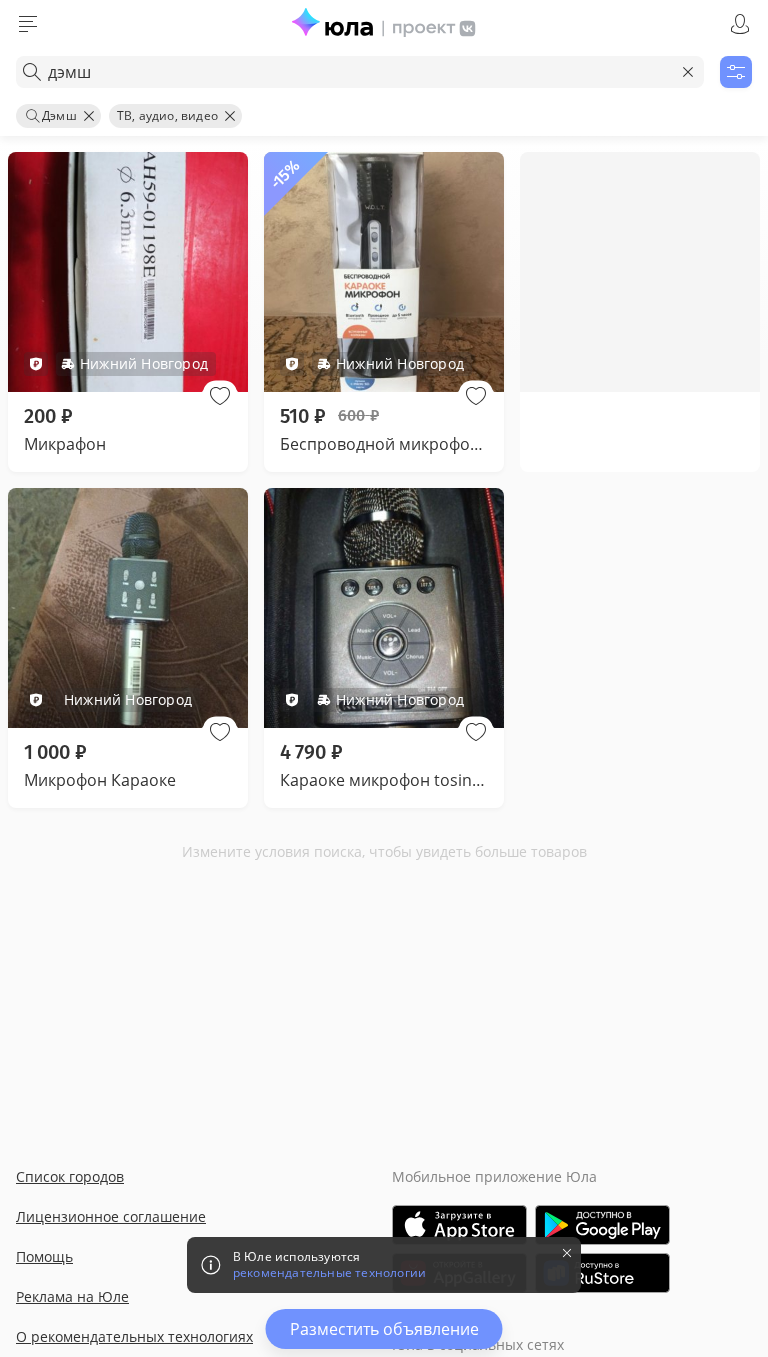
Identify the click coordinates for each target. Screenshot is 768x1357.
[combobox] (360, 72)
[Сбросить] (688, 72)
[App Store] (459, 1225)
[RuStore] (602, 1273)
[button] (220, 396)
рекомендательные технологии (329, 1273)
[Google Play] (602, 1225)
